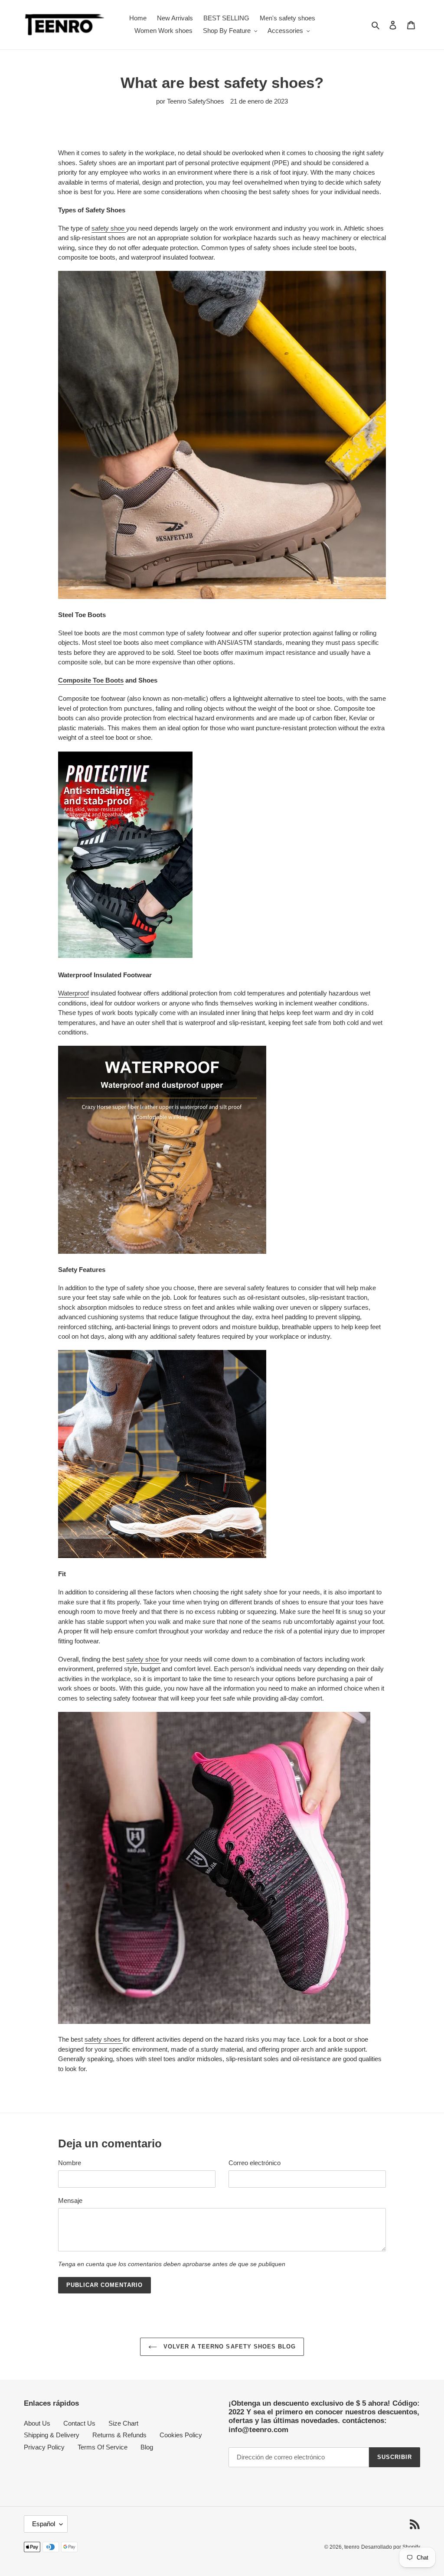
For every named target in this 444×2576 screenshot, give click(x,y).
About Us (37, 2423)
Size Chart (123, 2423)
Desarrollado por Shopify (391, 2547)
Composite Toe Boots (91, 680)
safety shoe (109, 228)
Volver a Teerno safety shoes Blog (229, 2347)
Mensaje (70, 2200)
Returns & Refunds (119, 2435)
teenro (352, 2547)
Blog (147, 2447)
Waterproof (73, 993)
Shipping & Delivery (52, 2435)
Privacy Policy (44, 2447)
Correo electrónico (255, 2163)
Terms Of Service (103, 2447)
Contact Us (79, 2423)
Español (44, 2524)
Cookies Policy (181, 2435)
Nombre (70, 2163)
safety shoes (104, 2039)
